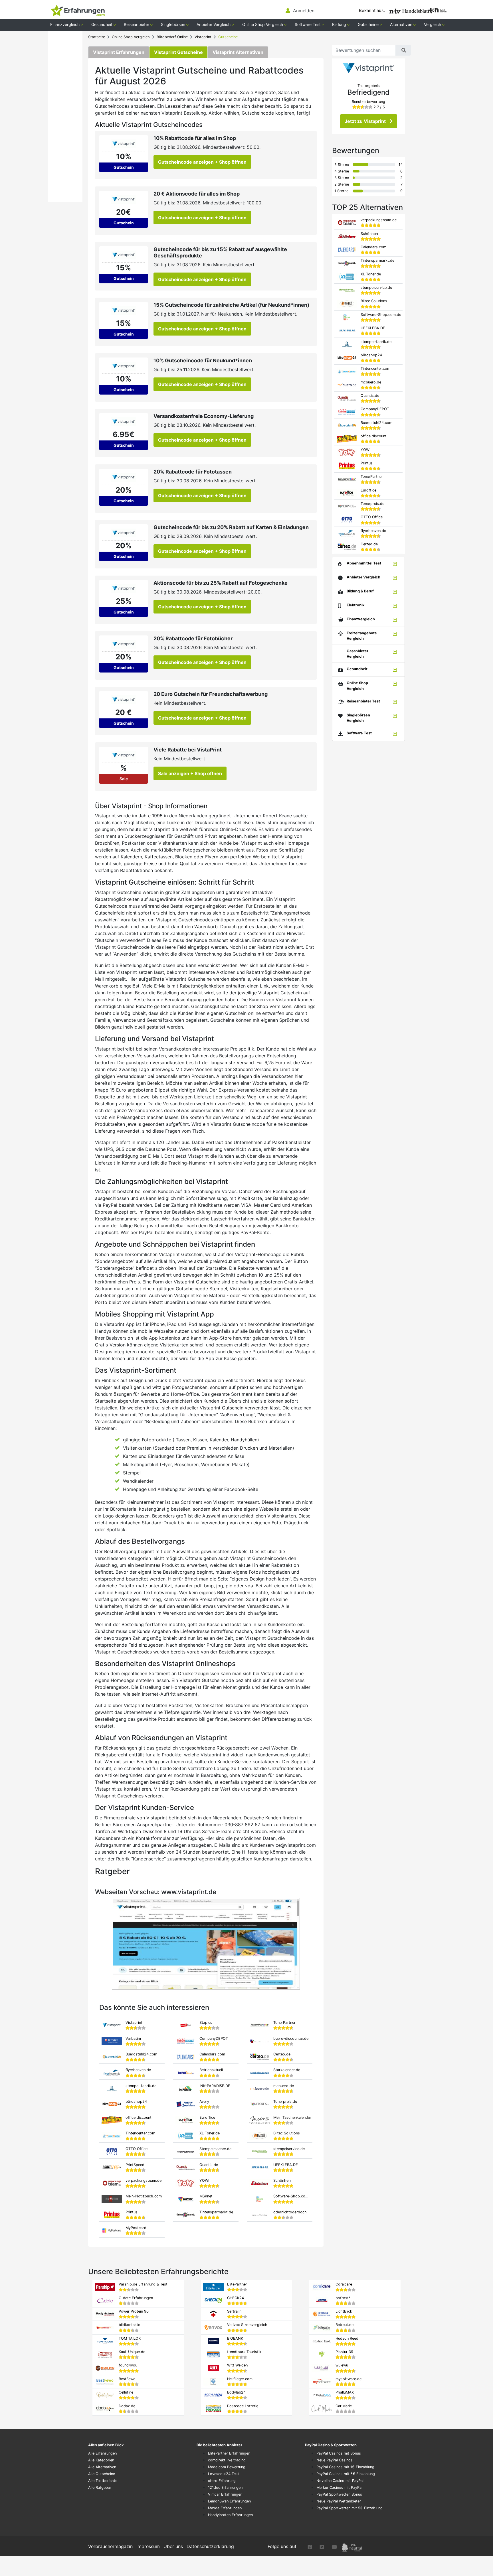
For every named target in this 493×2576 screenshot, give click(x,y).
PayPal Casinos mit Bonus (339, 2453)
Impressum (148, 2546)
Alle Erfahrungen (102, 2453)
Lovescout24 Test (224, 2474)
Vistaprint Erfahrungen (119, 52)
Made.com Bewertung (227, 2467)
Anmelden (303, 11)
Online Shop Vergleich (131, 37)
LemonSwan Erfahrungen (229, 2501)
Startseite (97, 37)
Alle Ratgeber (100, 2487)
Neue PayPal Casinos (335, 2460)
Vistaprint (203, 37)
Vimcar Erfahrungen (225, 2494)
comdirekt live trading (227, 2460)
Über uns (173, 2546)
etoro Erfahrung (222, 2481)
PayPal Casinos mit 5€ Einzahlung (346, 2474)
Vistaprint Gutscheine (178, 52)
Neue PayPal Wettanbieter (339, 2501)
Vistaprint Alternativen (238, 52)
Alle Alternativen (102, 2467)
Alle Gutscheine (102, 2474)
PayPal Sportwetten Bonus (339, 2494)
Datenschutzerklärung (210, 2546)
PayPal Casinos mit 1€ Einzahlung (345, 2467)
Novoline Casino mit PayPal (340, 2481)
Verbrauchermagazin (110, 2546)
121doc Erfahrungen (225, 2487)
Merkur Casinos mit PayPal (339, 2487)
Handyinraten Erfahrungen (230, 2515)
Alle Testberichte (103, 2481)
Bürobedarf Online (172, 37)
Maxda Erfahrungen (225, 2508)
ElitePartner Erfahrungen (229, 2453)
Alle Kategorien (101, 2460)
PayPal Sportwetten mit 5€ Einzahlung (349, 2508)
